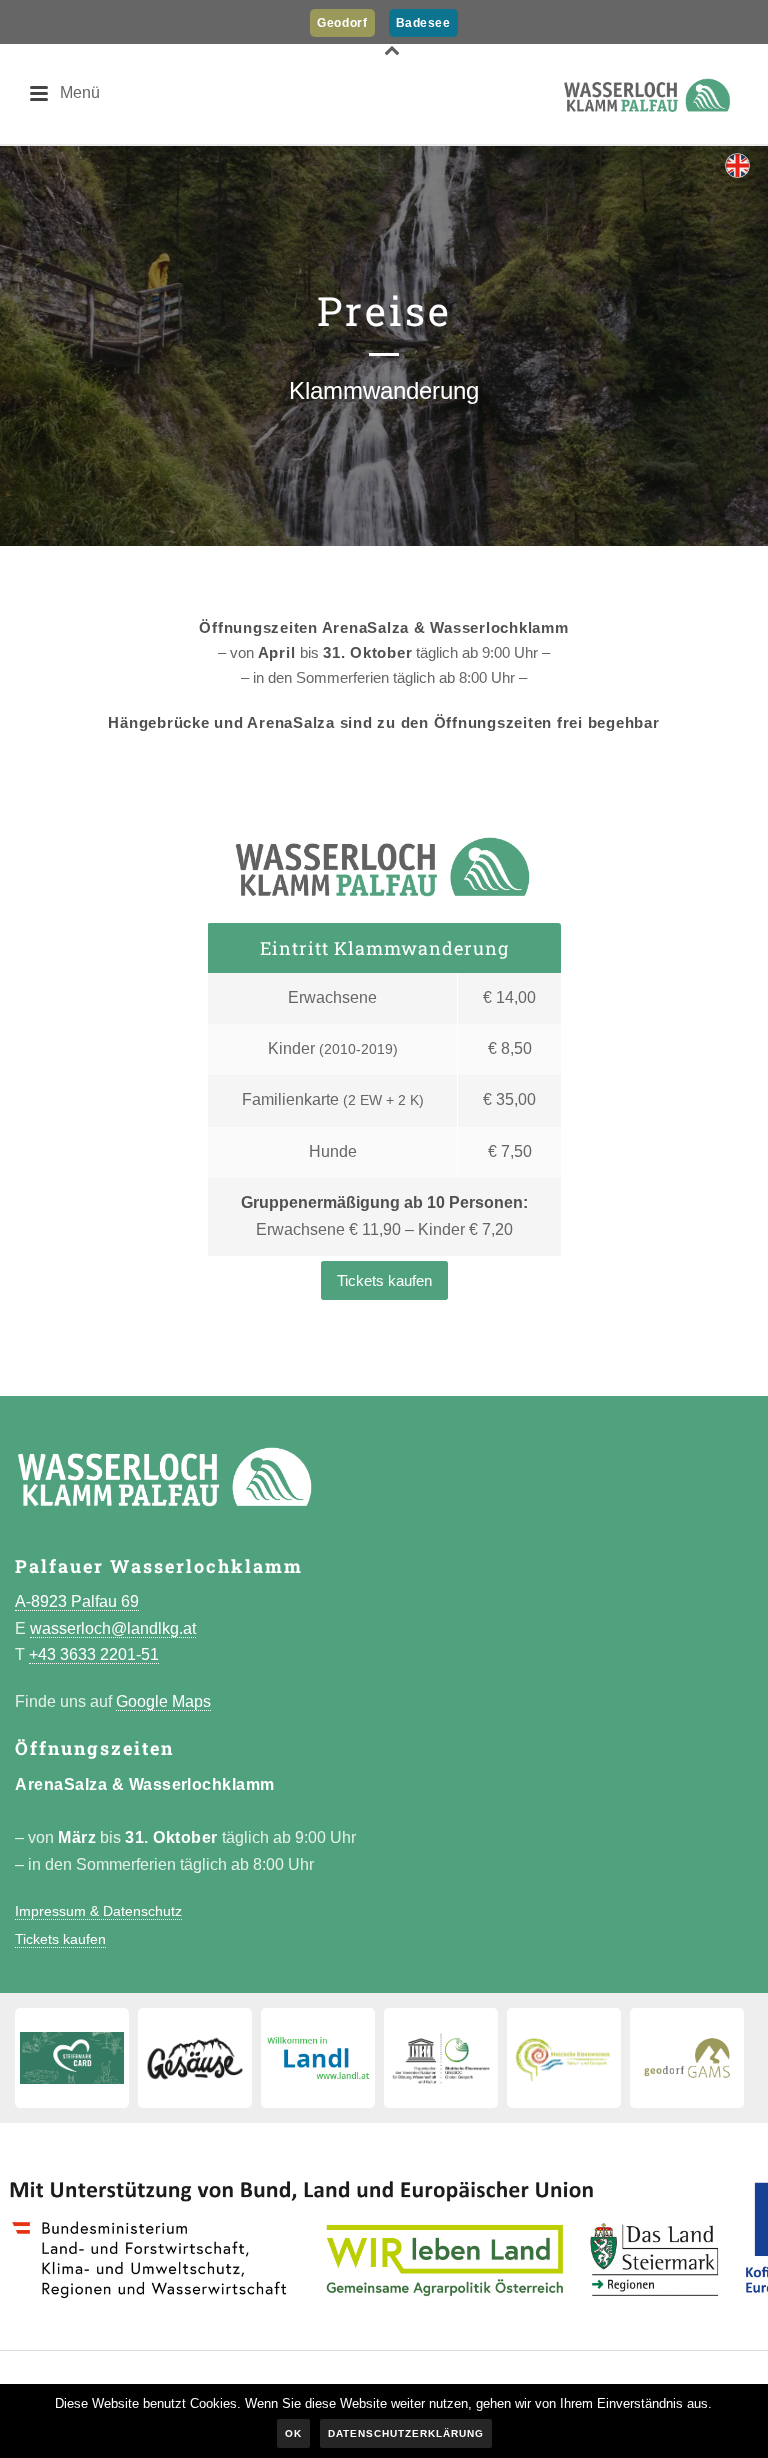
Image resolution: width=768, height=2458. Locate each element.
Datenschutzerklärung (406, 2433)
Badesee (423, 23)
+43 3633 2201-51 (94, 1654)
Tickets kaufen (384, 1280)
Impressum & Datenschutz (98, 1911)
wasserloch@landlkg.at (113, 1628)
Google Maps (163, 1701)
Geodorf (342, 23)
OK (293, 2433)
